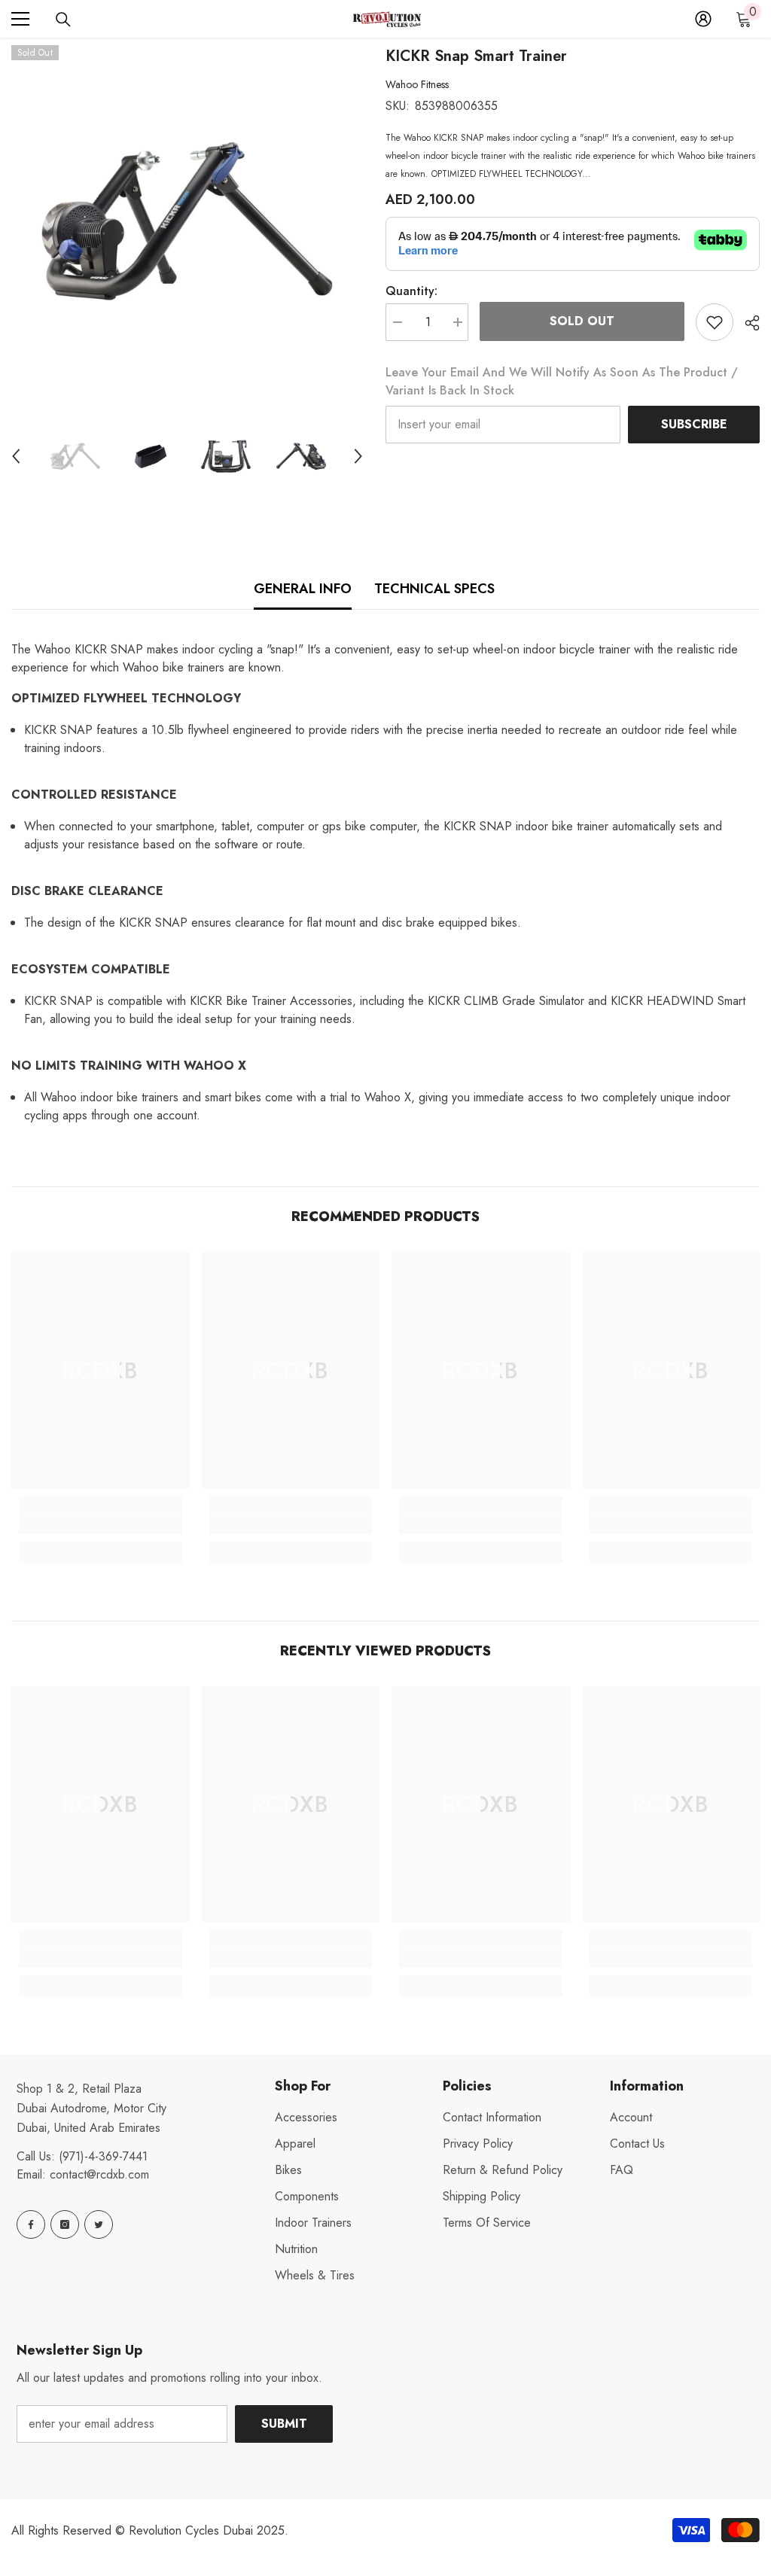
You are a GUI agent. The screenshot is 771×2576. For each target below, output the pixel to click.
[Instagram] (65, 2224)
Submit (284, 2424)
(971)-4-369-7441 (103, 2156)
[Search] (63, 20)
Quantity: (411, 291)
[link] (101, 1525)
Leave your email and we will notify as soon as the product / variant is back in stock (562, 381)
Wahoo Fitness (417, 84)
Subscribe (694, 424)
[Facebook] (31, 2224)
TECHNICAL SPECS (434, 589)
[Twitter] (99, 2224)
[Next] (358, 456)
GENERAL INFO (303, 589)
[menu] (20, 19)
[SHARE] (747, 323)
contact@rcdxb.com (99, 2174)
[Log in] (703, 19)
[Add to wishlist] (715, 322)
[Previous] (16, 456)
